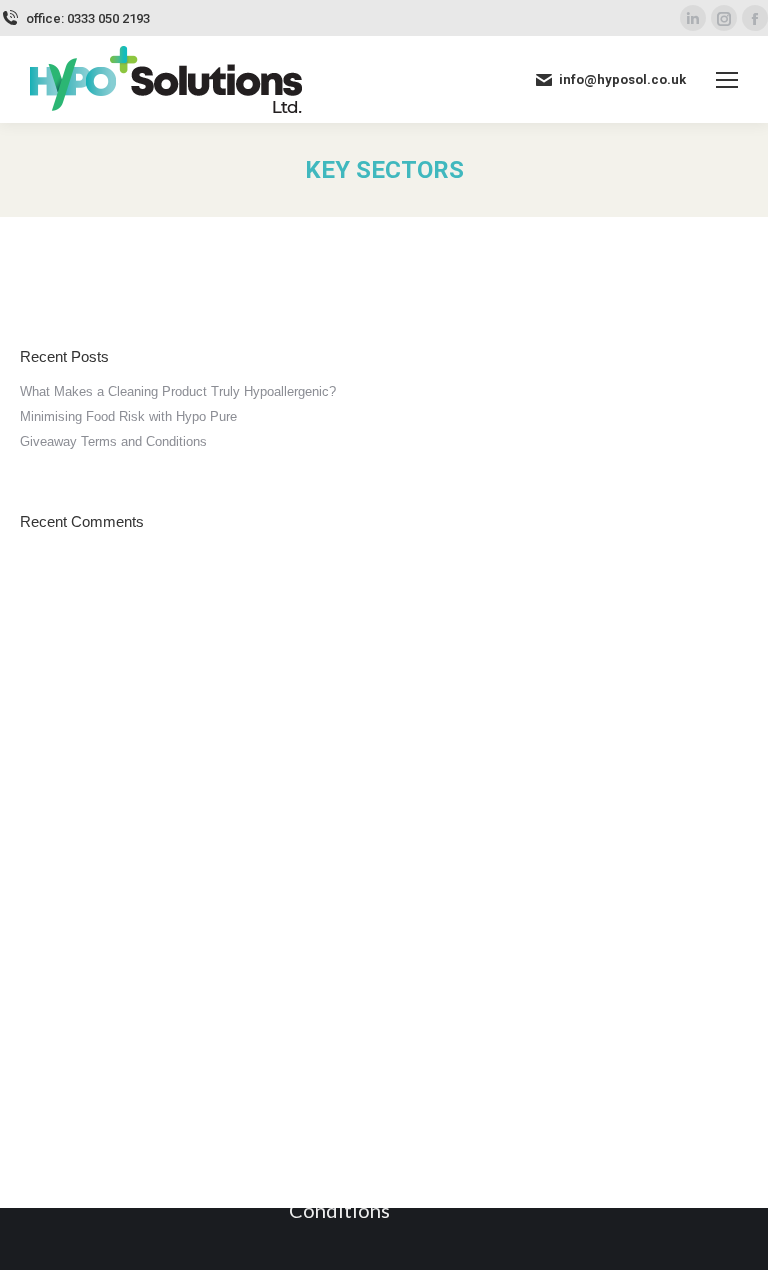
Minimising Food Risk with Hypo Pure (128, 416)
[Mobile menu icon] (727, 80)
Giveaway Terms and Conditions (113, 441)
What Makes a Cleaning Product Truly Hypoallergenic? (178, 391)
